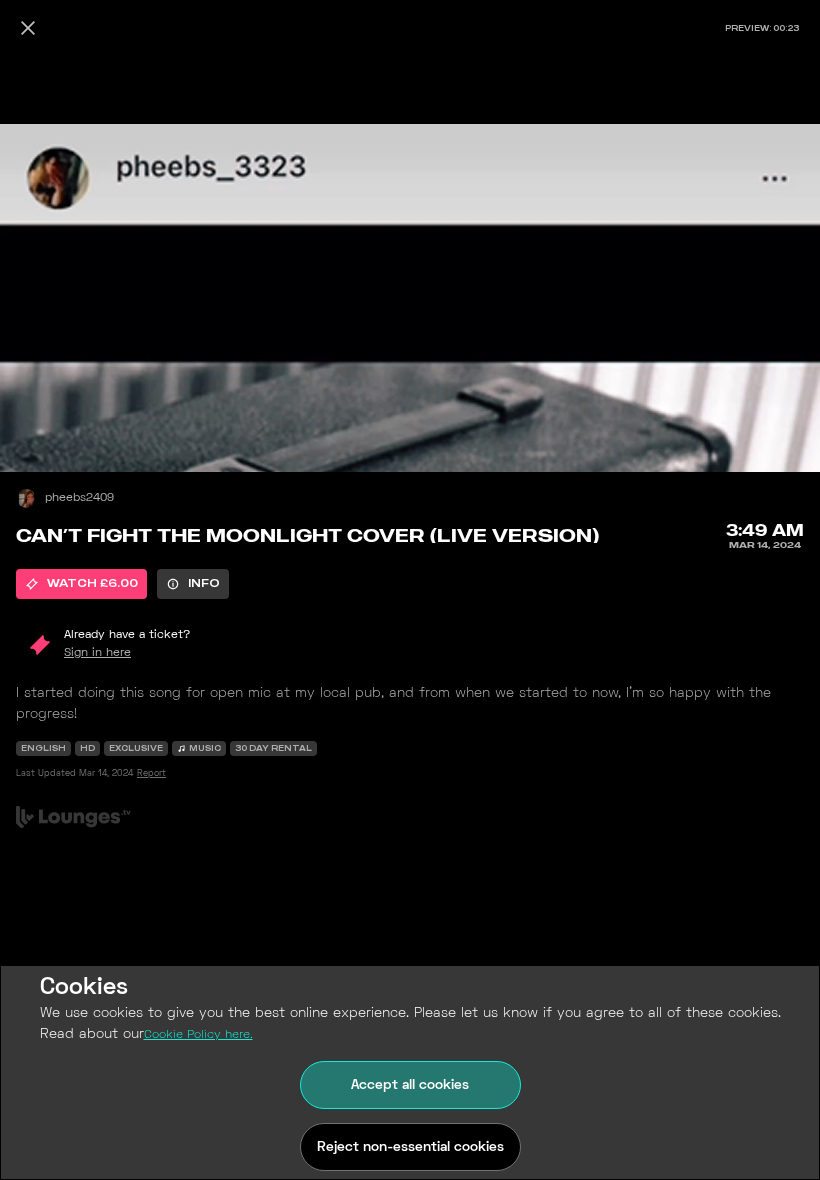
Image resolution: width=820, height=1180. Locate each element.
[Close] (28, 28)
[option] (81, 584)
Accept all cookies (410, 1085)
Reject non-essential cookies (410, 1147)
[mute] (36, 412)
